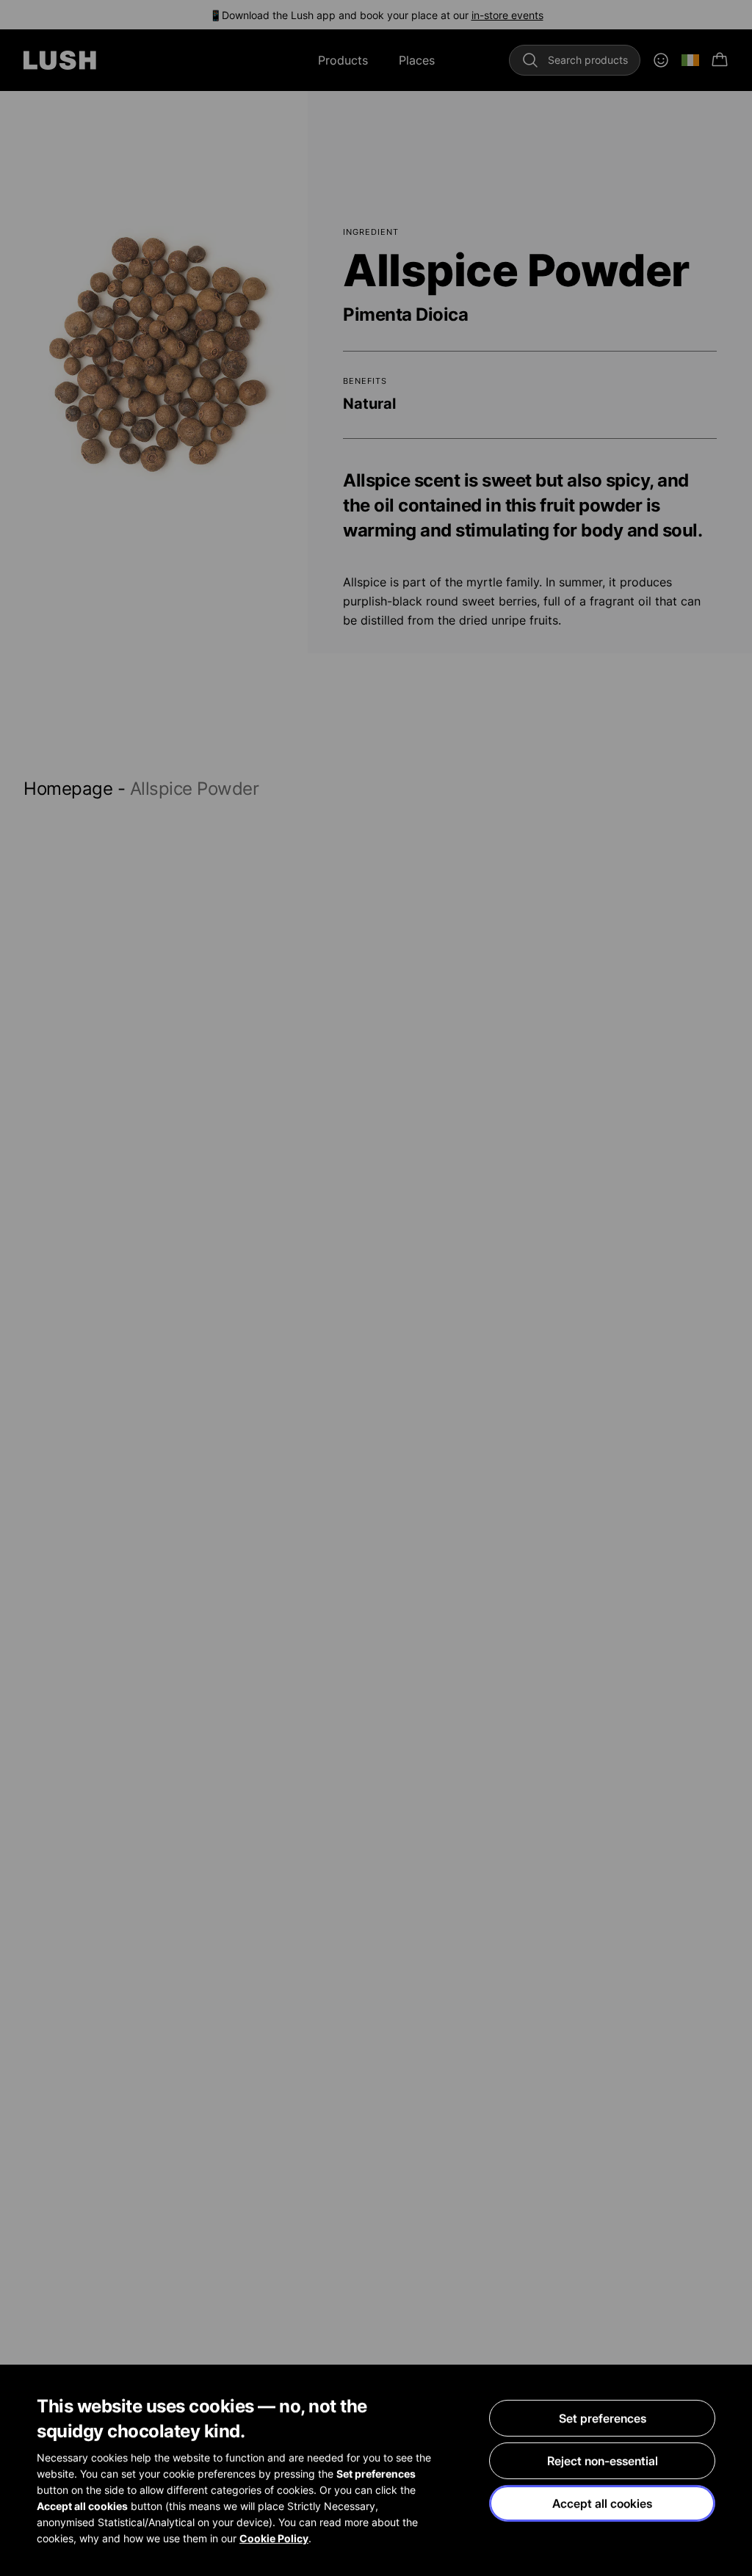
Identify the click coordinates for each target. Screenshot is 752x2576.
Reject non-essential (603, 2461)
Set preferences (603, 2418)
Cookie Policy (274, 2538)
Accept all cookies (602, 2503)
